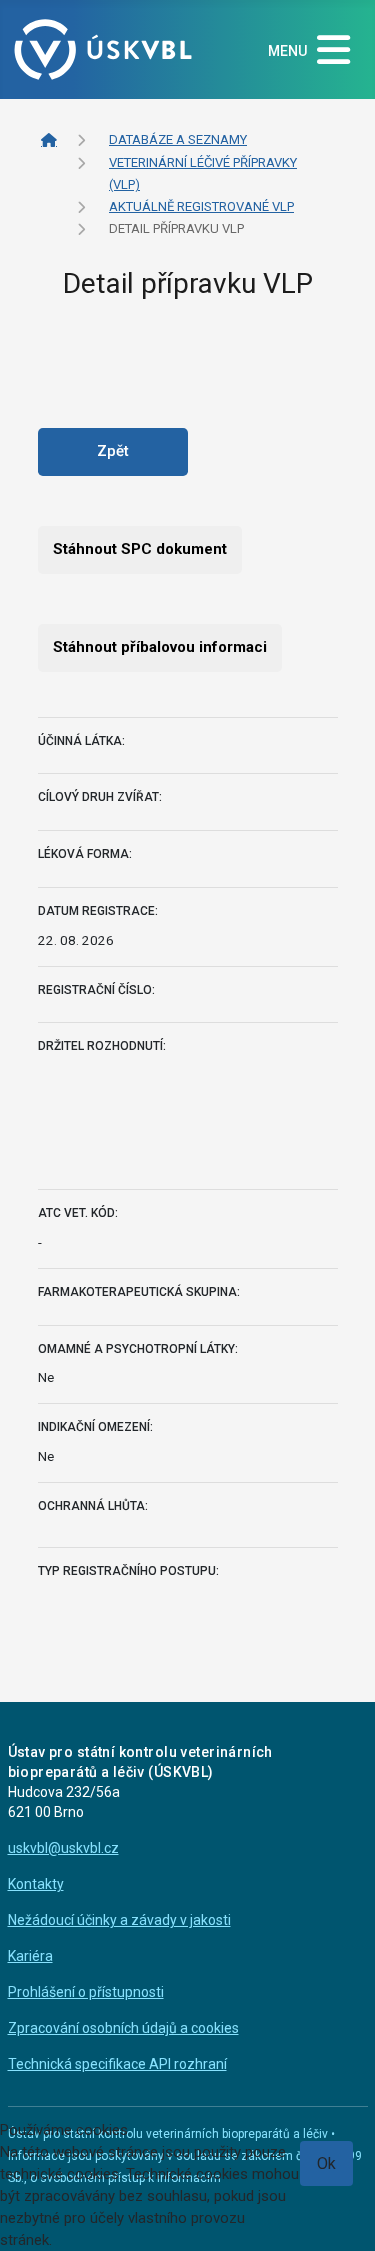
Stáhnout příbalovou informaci (160, 647)
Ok (326, 2163)
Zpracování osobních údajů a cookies (123, 2028)
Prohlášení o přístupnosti (86, 1992)
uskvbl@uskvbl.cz (63, 1848)
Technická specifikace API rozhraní (117, 2064)
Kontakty (36, 1884)
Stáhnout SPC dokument (140, 549)
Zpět (113, 451)
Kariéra (30, 1956)
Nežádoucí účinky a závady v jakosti (119, 1920)
